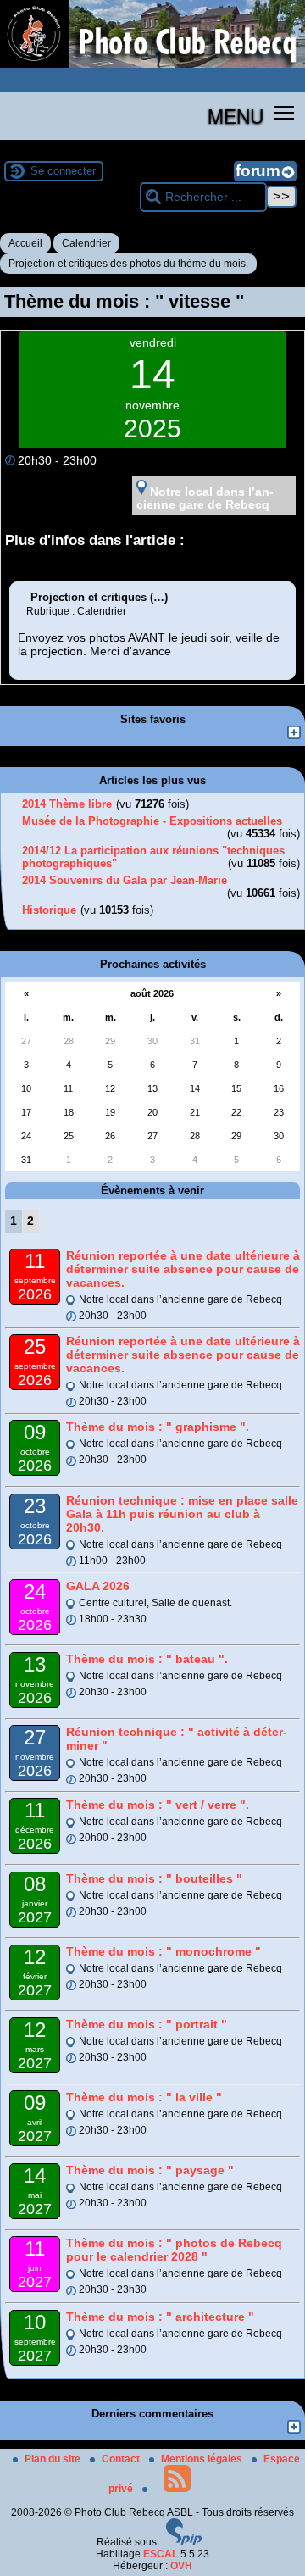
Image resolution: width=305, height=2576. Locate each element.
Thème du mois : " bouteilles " (154, 1878)
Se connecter (63, 171)
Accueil (25, 243)
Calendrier (86, 243)
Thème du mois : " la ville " (144, 2097)
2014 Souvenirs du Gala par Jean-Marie (125, 880)
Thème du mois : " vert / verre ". (158, 1805)
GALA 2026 (98, 1586)
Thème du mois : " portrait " (147, 2024)
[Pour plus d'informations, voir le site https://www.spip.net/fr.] (184, 2542)
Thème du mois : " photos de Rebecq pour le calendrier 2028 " (174, 2250)
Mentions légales (203, 2459)
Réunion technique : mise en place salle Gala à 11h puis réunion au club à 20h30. (182, 1514)
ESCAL (161, 2554)
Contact (122, 2459)
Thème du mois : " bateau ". (147, 1659)
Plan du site (54, 2459)
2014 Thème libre (67, 804)
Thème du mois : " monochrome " (164, 1951)
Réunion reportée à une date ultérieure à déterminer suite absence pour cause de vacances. (183, 1269)
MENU (236, 115)
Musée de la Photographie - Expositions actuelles (152, 821)
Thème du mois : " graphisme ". (158, 1427)
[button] (284, 112)
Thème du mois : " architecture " (160, 2317)
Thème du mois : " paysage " (150, 2170)
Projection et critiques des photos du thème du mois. (128, 264)
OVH (181, 2566)
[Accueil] (152, 64)
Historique (49, 910)
